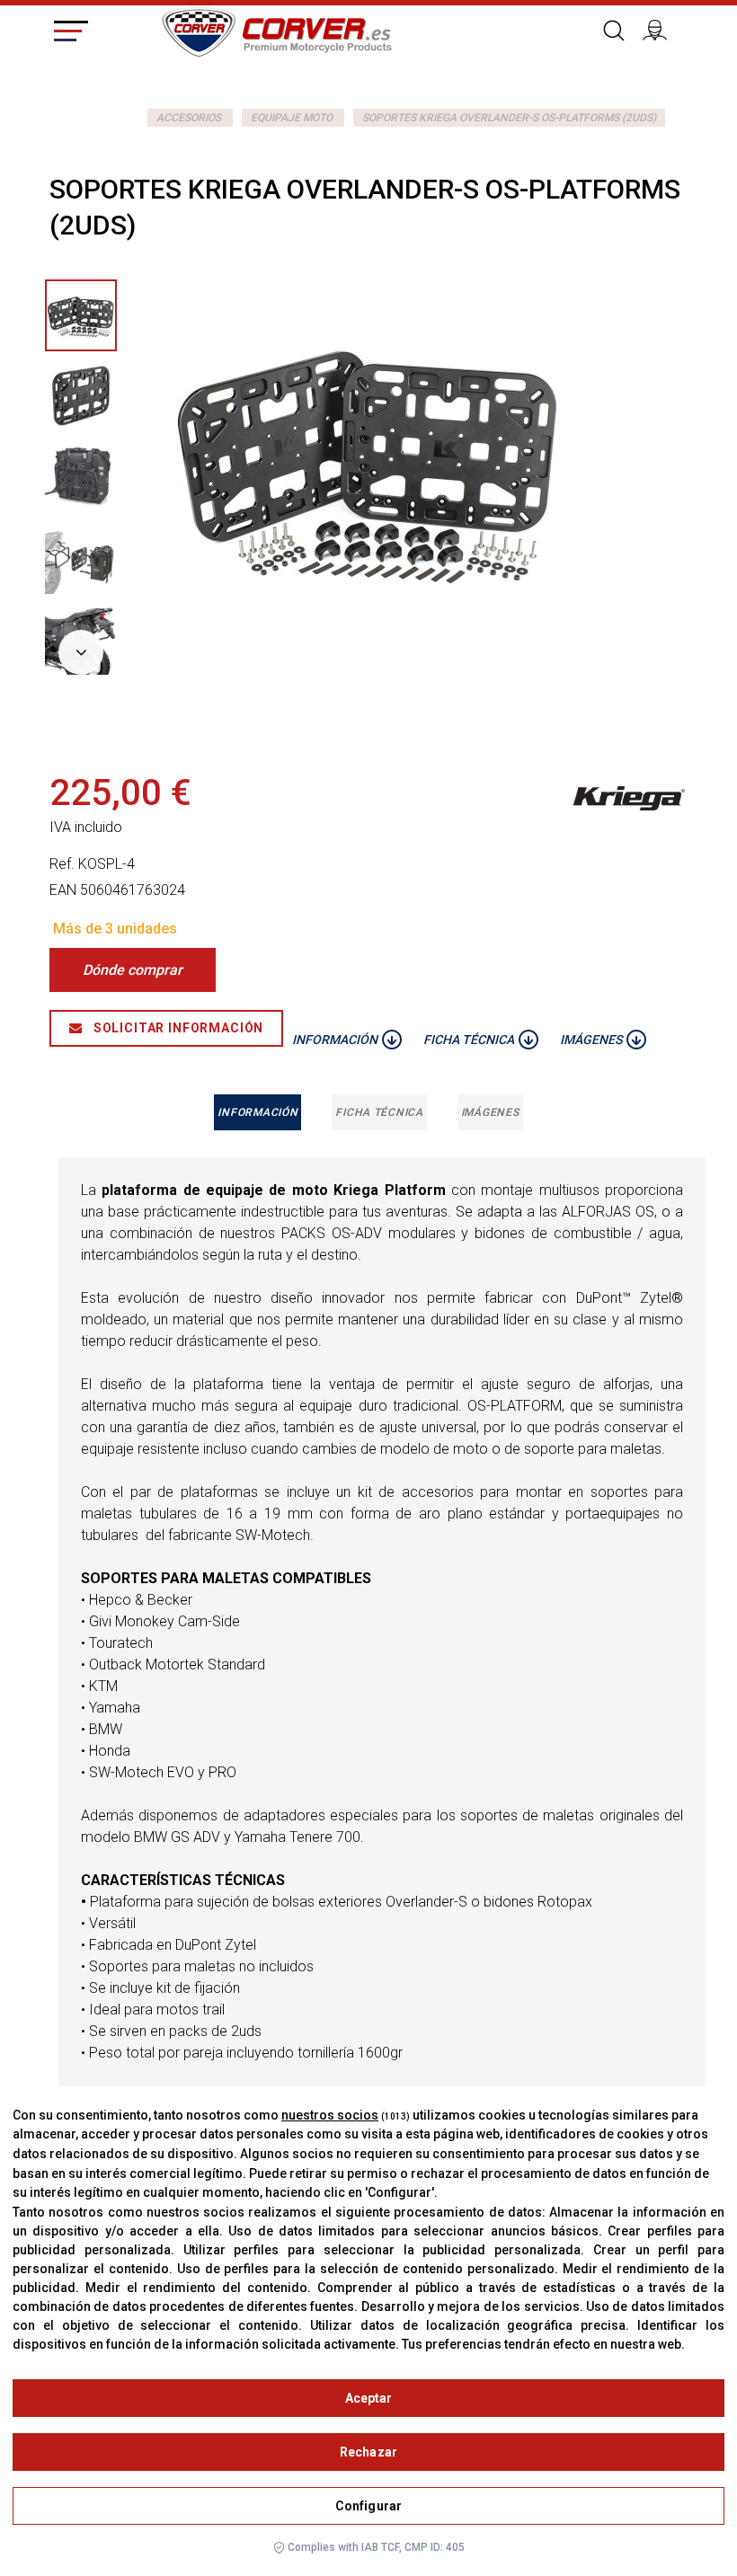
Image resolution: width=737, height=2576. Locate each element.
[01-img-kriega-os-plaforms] (81, 315)
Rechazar (368, 2452)
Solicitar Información (177, 1028)
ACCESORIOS (189, 118)
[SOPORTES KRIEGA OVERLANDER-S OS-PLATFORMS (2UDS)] (81, 396)
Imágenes (490, 1112)
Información (258, 1112)
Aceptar (369, 2398)
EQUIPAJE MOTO (292, 118)
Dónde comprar (133, 970)
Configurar (368, 2506)
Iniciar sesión (661, 28)
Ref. (62, 864)
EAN (63, 890)
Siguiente (81, 652)
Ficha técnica (379, 1112)
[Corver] (276, 30)
